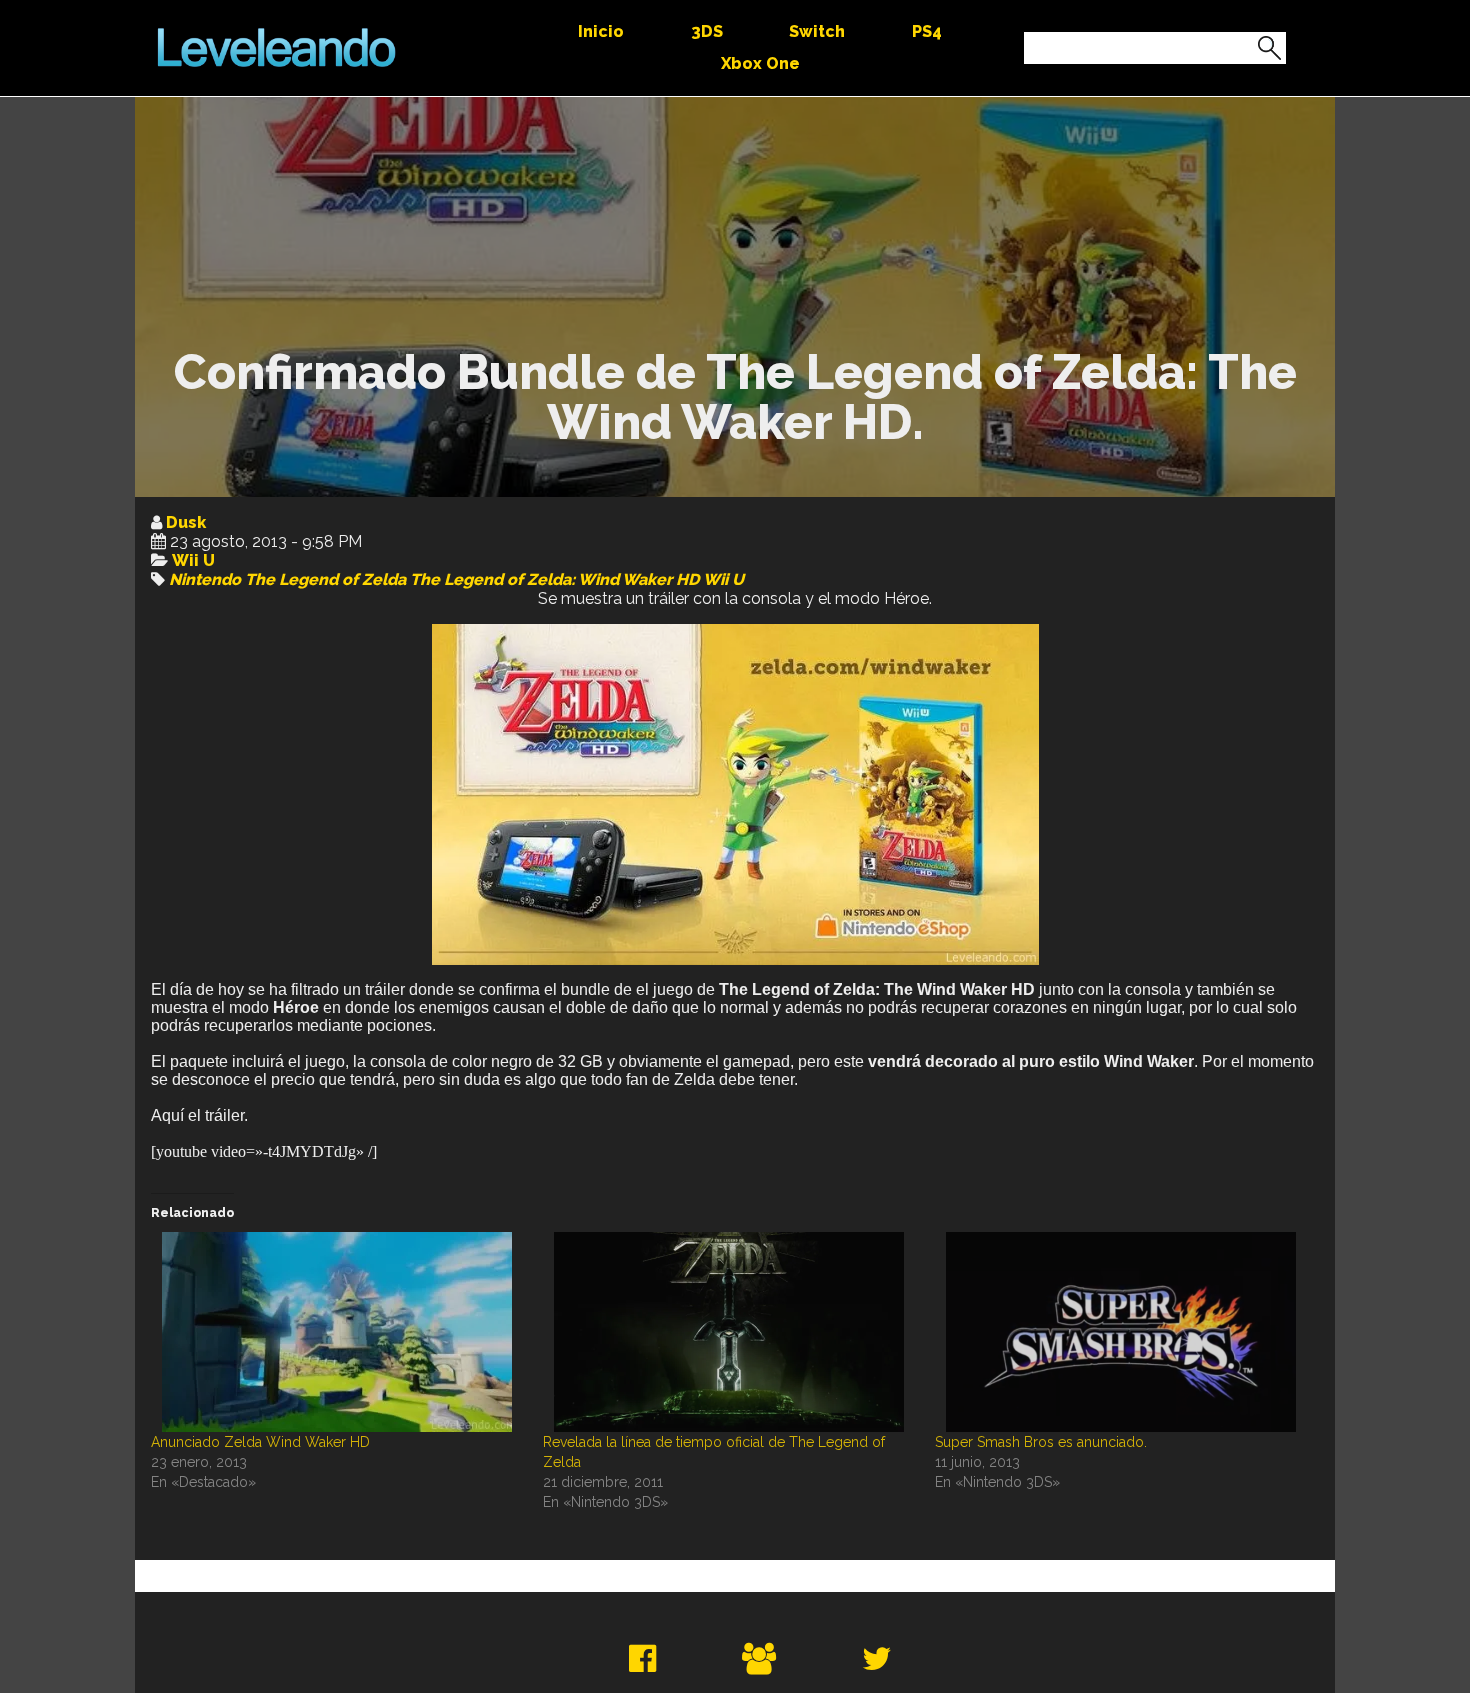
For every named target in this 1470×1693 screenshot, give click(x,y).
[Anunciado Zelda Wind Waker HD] (337, 1332)
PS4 (927, 31)
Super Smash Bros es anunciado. (1041, 1442)
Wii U (193, 560)
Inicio (601, 31)
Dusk (186, 522)
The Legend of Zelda (325, 579)
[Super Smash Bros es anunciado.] (1121, 1332)
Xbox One (760, 63)
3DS (707, 31)
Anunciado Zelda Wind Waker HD (260, 1442)
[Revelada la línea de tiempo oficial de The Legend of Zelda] (729, 1332)
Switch (817, 31)
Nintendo (205, 579)
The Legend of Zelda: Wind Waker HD (554, 579)
